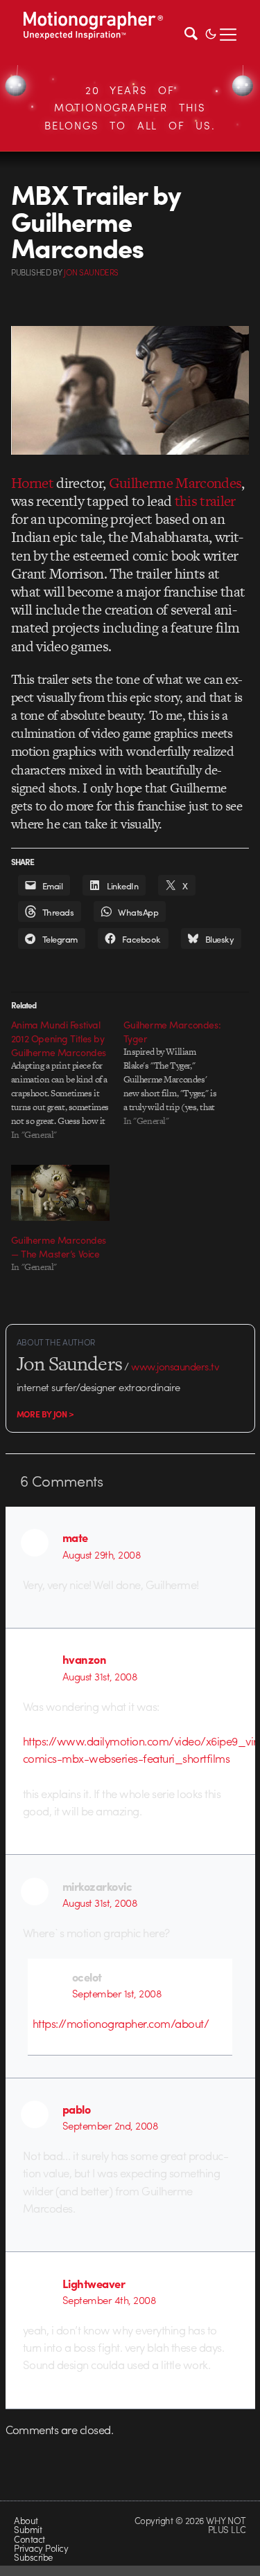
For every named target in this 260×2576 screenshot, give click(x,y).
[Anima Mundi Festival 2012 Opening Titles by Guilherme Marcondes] (67, 1080)
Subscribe (33, 2557)
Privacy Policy (41, 2548)
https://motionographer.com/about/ (121, 2023)
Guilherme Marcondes (175, 483)
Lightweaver (94, 2283)
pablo (76, 2109)
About (26, 2520)
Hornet (32, 483)
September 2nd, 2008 (110, 2125)
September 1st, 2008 (117, 1993)
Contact (29, 2539)
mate (75, 1537)
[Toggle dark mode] (211, 33)
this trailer (205, 501)
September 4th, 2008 (109, 2300)
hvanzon (84, 1659)
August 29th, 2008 (102, 1554)
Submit (28, 2529)
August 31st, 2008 (100, 1676)
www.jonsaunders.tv (175, 1366)
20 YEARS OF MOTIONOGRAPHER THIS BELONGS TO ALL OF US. (130, 108)
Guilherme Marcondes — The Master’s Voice (59, 1246)
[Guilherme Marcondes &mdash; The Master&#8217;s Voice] (60, 1193)
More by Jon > (45, 1414)
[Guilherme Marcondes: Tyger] (180, 1073)
